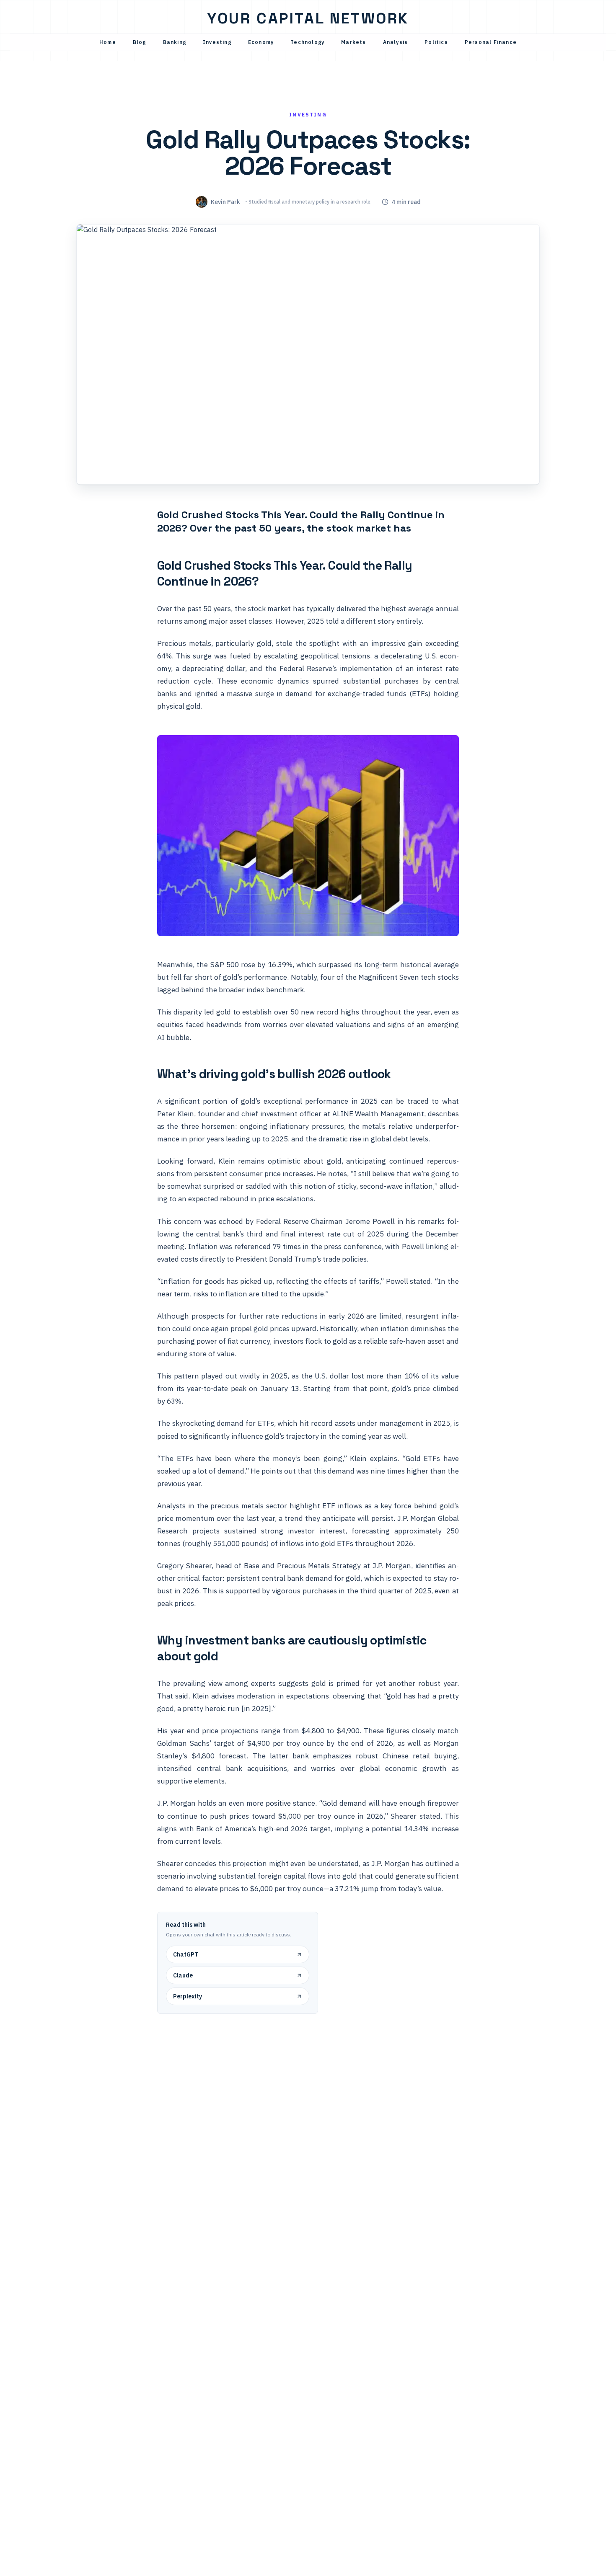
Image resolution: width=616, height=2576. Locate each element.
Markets (353, 42)
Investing (217, 42)
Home (108, 42)
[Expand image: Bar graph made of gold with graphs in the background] (308, 835)
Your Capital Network (308, 18)
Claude (183, 1975)
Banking (175, 42)
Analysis (396, 42)
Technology (307, 42)
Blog (140, 42)
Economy (261, 42)
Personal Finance (491, 42)
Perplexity (188, 1996)
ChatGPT (186, 1954)
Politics (436, 42)
